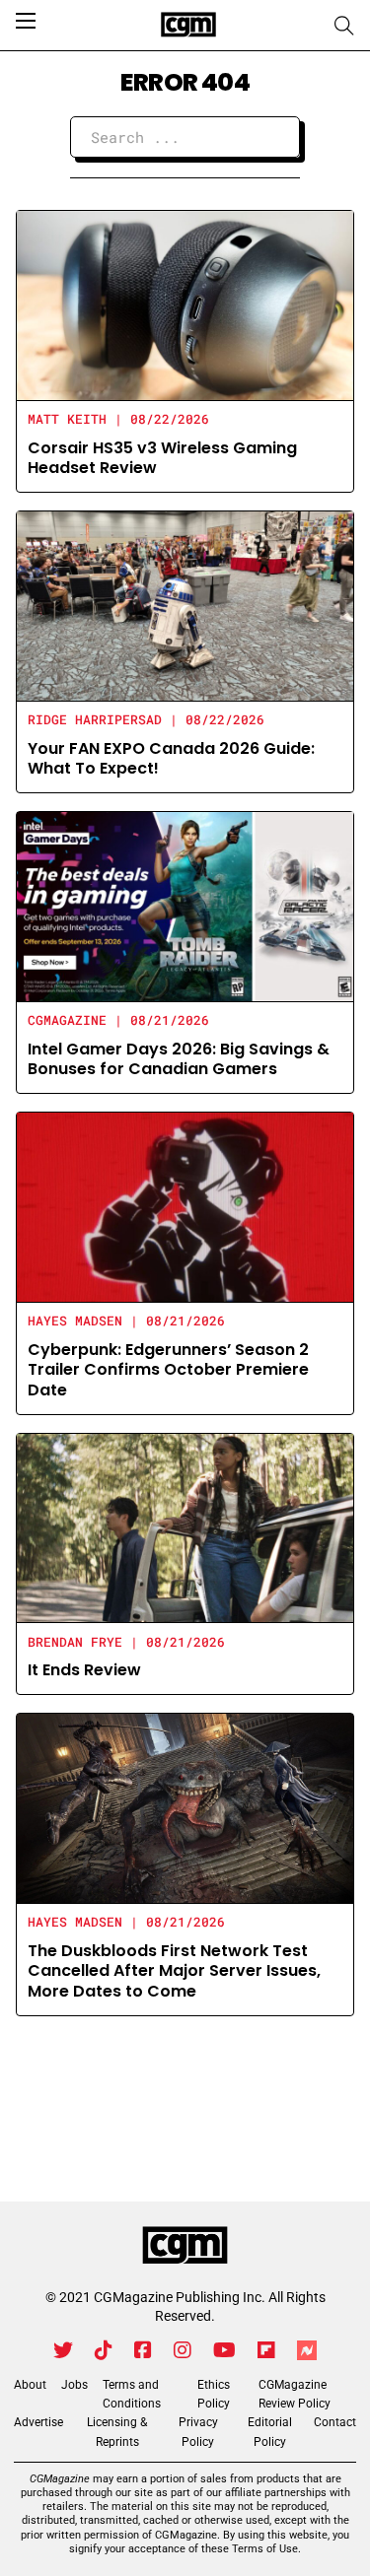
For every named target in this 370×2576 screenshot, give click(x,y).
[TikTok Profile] (104, 2350)
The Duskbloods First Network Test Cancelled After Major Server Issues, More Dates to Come (174, 1971)
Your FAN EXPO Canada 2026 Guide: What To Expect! (171, 759)
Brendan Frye (75, 1642)
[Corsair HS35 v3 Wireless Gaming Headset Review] (185, 304)
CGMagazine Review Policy (295, 2394)
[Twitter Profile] (63, 2350)
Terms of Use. (266, 2549)
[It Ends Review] (185, 1527)
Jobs (74, 2385)
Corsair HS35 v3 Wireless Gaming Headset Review (162, 458)
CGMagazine (67, 1020)
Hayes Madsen (75, 1321)
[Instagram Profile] (183, 2350)
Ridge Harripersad (95, 719)
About (30, 2385)
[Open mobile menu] (26, 21)
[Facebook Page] (143, 2350)
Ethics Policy (214, 2394)
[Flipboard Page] (266, 2350)
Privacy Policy (198, 2432)
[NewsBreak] (307, 2350)
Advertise (38, 2422)
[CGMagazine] (185, 2246)
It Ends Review (84, 1670)
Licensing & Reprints (117, 2432)
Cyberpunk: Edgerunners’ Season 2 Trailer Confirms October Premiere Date (168, 1370)
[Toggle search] (344, 26)
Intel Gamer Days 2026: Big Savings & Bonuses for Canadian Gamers (179, 1059)
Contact (335, 2422)
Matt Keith (67, 419)
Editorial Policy (270, 2432)
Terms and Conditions (132, 2394)
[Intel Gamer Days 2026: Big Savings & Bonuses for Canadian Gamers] (185, 905)
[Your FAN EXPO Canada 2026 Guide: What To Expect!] (185, 605)
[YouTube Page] (224, 2350)
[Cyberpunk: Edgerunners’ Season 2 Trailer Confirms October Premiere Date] (185, 1206)
